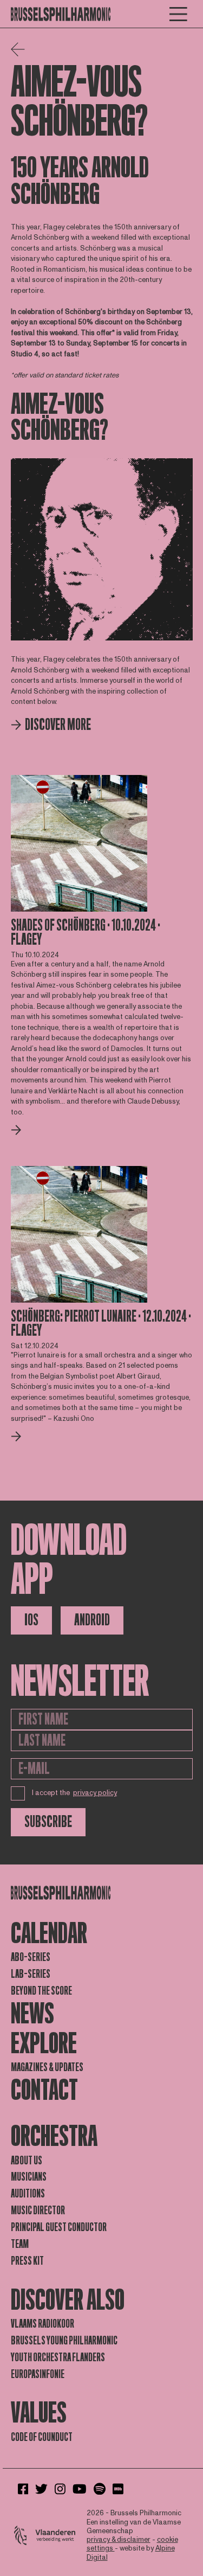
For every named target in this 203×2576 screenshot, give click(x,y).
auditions (28, 2194)
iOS (31, 1620)
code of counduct (42, 2437)
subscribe (48, 1822)
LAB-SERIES (31, 1974)
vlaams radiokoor (42, 2324)
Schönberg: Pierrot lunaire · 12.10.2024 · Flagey (101, 1324)
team (20, 2244)
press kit (27, 2261)
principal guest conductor (59, 2227)
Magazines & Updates (47, 2067)
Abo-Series (31, 1957)
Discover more (58, 725)
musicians (29, 2177)
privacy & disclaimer (119, 2540)
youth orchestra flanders (58, 2357)
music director (38, 2210)
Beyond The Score (41, 1991)
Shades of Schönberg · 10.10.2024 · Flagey (86, 933)
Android (92, 1620)
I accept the (75, 1793)
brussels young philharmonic (64, 2341)
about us (27, 2161)
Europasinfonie (38, 2374)
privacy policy (95, 1793)
